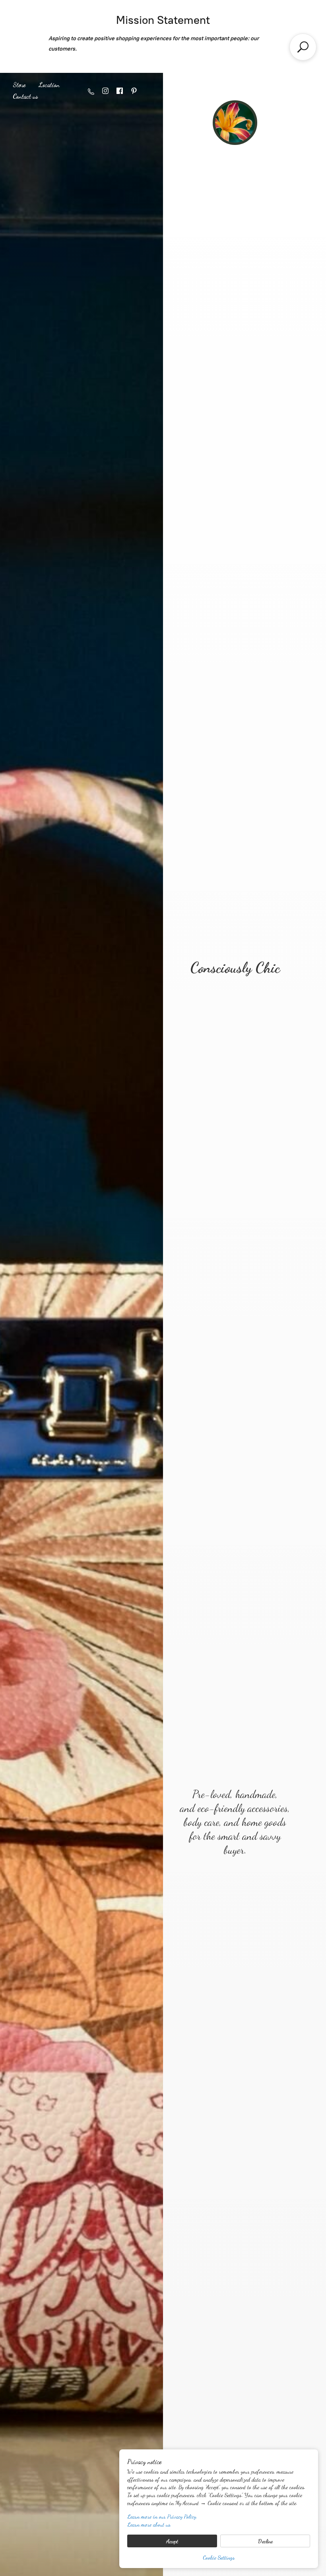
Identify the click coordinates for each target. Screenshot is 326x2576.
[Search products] (303, 47)
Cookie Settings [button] (219, 2557)
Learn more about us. (149, 2524)
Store (19, 85)
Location (49, 85)
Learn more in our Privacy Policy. (162, 2516)
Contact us (25, 96)
